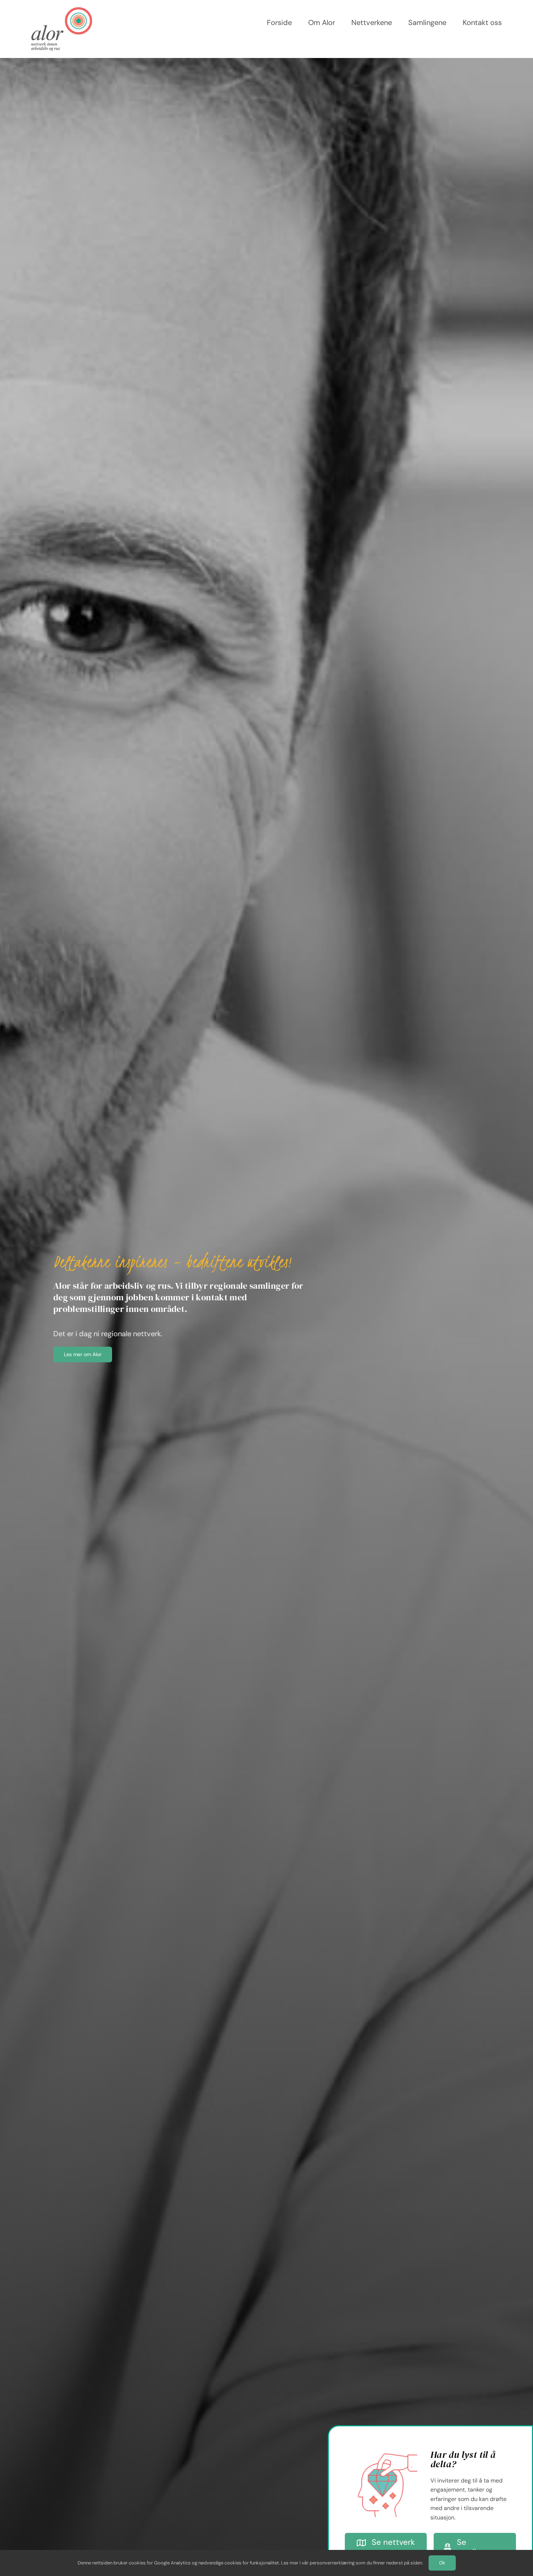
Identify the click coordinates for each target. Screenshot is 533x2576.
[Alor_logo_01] (62, 11)
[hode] (388, 2446)
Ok (442, 2563)
